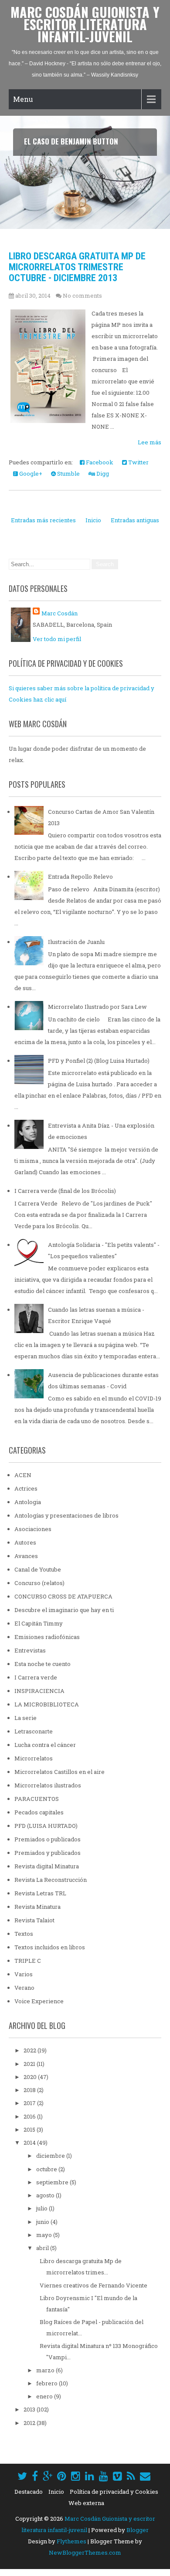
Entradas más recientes (43, 520)
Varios (24, 1974)
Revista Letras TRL (40, 1893)
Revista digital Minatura (47, 1866)
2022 (31, 2050)
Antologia (28, 1502)
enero (45, 2396)
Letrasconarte (34, 1731)
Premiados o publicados (48, 1839)
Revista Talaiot (34, 1920)
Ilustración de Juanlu (76, 942)
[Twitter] (22, 2476)
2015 (30, 2129)
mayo (45, 2235)
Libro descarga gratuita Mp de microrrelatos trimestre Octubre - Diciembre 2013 (77, 267)
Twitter (138, 462)
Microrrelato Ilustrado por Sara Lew (97, 1007)
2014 (30, 2143)
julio (42, 2208)
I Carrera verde (36, 1677)
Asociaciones (33, 1529)
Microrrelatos (34, 1758)
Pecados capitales (39, 1812)
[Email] (145, 2476)
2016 (30, 2116)
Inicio (93, 520)
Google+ (30, 474)
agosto (46, 2195)
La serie (25, 1718)
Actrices (26, 1488)
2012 (30, 2423)
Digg (102, 474)
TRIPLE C (28, 1961)
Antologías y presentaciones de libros (66, 1515)
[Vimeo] (117, 2476)
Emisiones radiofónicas (47, 1637)
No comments (82, 296)
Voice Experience (39, 2001)
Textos (24, 1934)
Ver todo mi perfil (57, 639)
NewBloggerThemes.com (85, 2552)
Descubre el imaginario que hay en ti (64, 1610)
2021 (30, 2064)
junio (43, 2222)
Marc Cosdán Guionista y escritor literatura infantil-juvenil (85, 24)
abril (43, 2248)
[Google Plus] (48, 2476)
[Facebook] (35, 2476)
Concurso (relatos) (39, 1583)
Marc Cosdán (59, 613)
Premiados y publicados (48, 1853)
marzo (46, 2370)
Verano (24, 1988)
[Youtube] (104, 2476)
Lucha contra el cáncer (45, 1745)
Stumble (68, 474)
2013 (30, 2409)
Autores (25, 1542)
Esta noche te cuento (42, 1664)
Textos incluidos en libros (50, 1947)
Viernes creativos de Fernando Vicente (93, 2285)
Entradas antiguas (135, 520)
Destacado (29, 2492)
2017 (30, 2103)
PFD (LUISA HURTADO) (46, 1826)
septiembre (53, 2182)
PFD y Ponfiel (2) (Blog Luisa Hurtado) (99, 1061)
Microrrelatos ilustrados (48, 1785)
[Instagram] (76, 2476)
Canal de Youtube (38, 1569)
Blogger (138, 2530)
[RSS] (131, 2476)
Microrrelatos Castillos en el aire (59, 1772)
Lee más (150, 442)
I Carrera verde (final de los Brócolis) (65, 1191)
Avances (26, 1556)
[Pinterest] (62, 2476)
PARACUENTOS (37, 1799)
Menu (23, 99)
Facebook (99, 462)
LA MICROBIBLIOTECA (47, 1704)
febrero (48, 2383)
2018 (30, 2090)
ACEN (23, 1475)
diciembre (51, 2156)
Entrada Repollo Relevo (80, 877)
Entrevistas (30, 1650)
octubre (47, 2169)
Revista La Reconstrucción (51, 1880)
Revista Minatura (37, 1907)
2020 (31, 2077)
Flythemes (71, 2541)
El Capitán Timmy (39, 1623)
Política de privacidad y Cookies (114, 2492)
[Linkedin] (90, 2476)
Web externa (86, 2503)
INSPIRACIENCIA (39, 1691)
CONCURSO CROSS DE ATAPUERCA (63, 1596)
